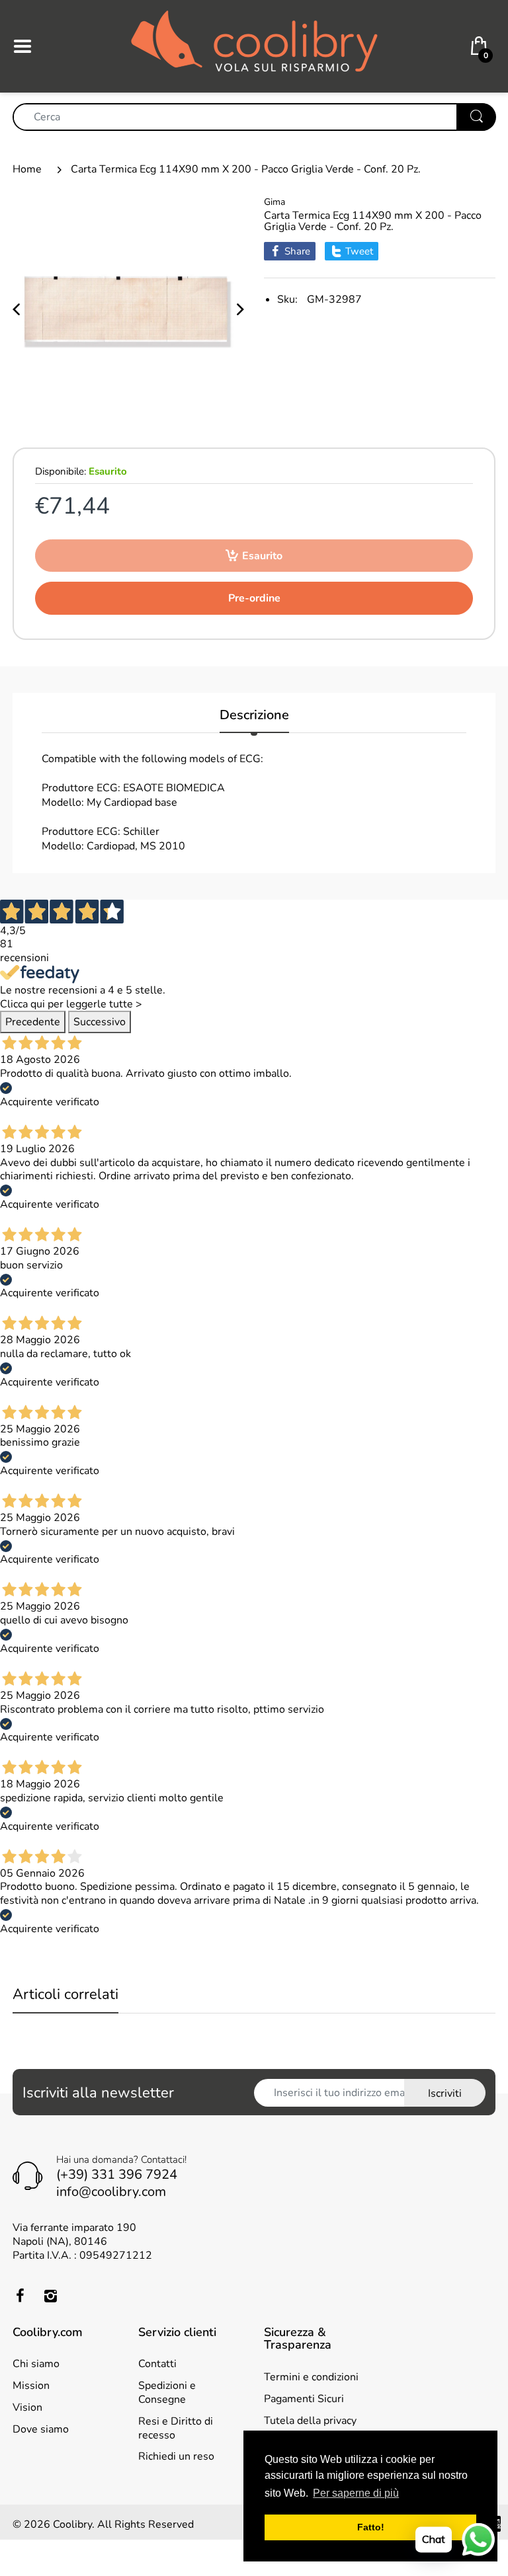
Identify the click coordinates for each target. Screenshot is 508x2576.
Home (27, 169)
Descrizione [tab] (254, 716)
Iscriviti (445, 2093)
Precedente (33, 1022)
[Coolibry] (254, 46)
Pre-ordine (254, 598)
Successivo (100, 1022)
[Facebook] (20, 2296)
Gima (275, 202)
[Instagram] (50, 2296)
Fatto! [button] (371, 2527)
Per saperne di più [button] (356, 2493)
